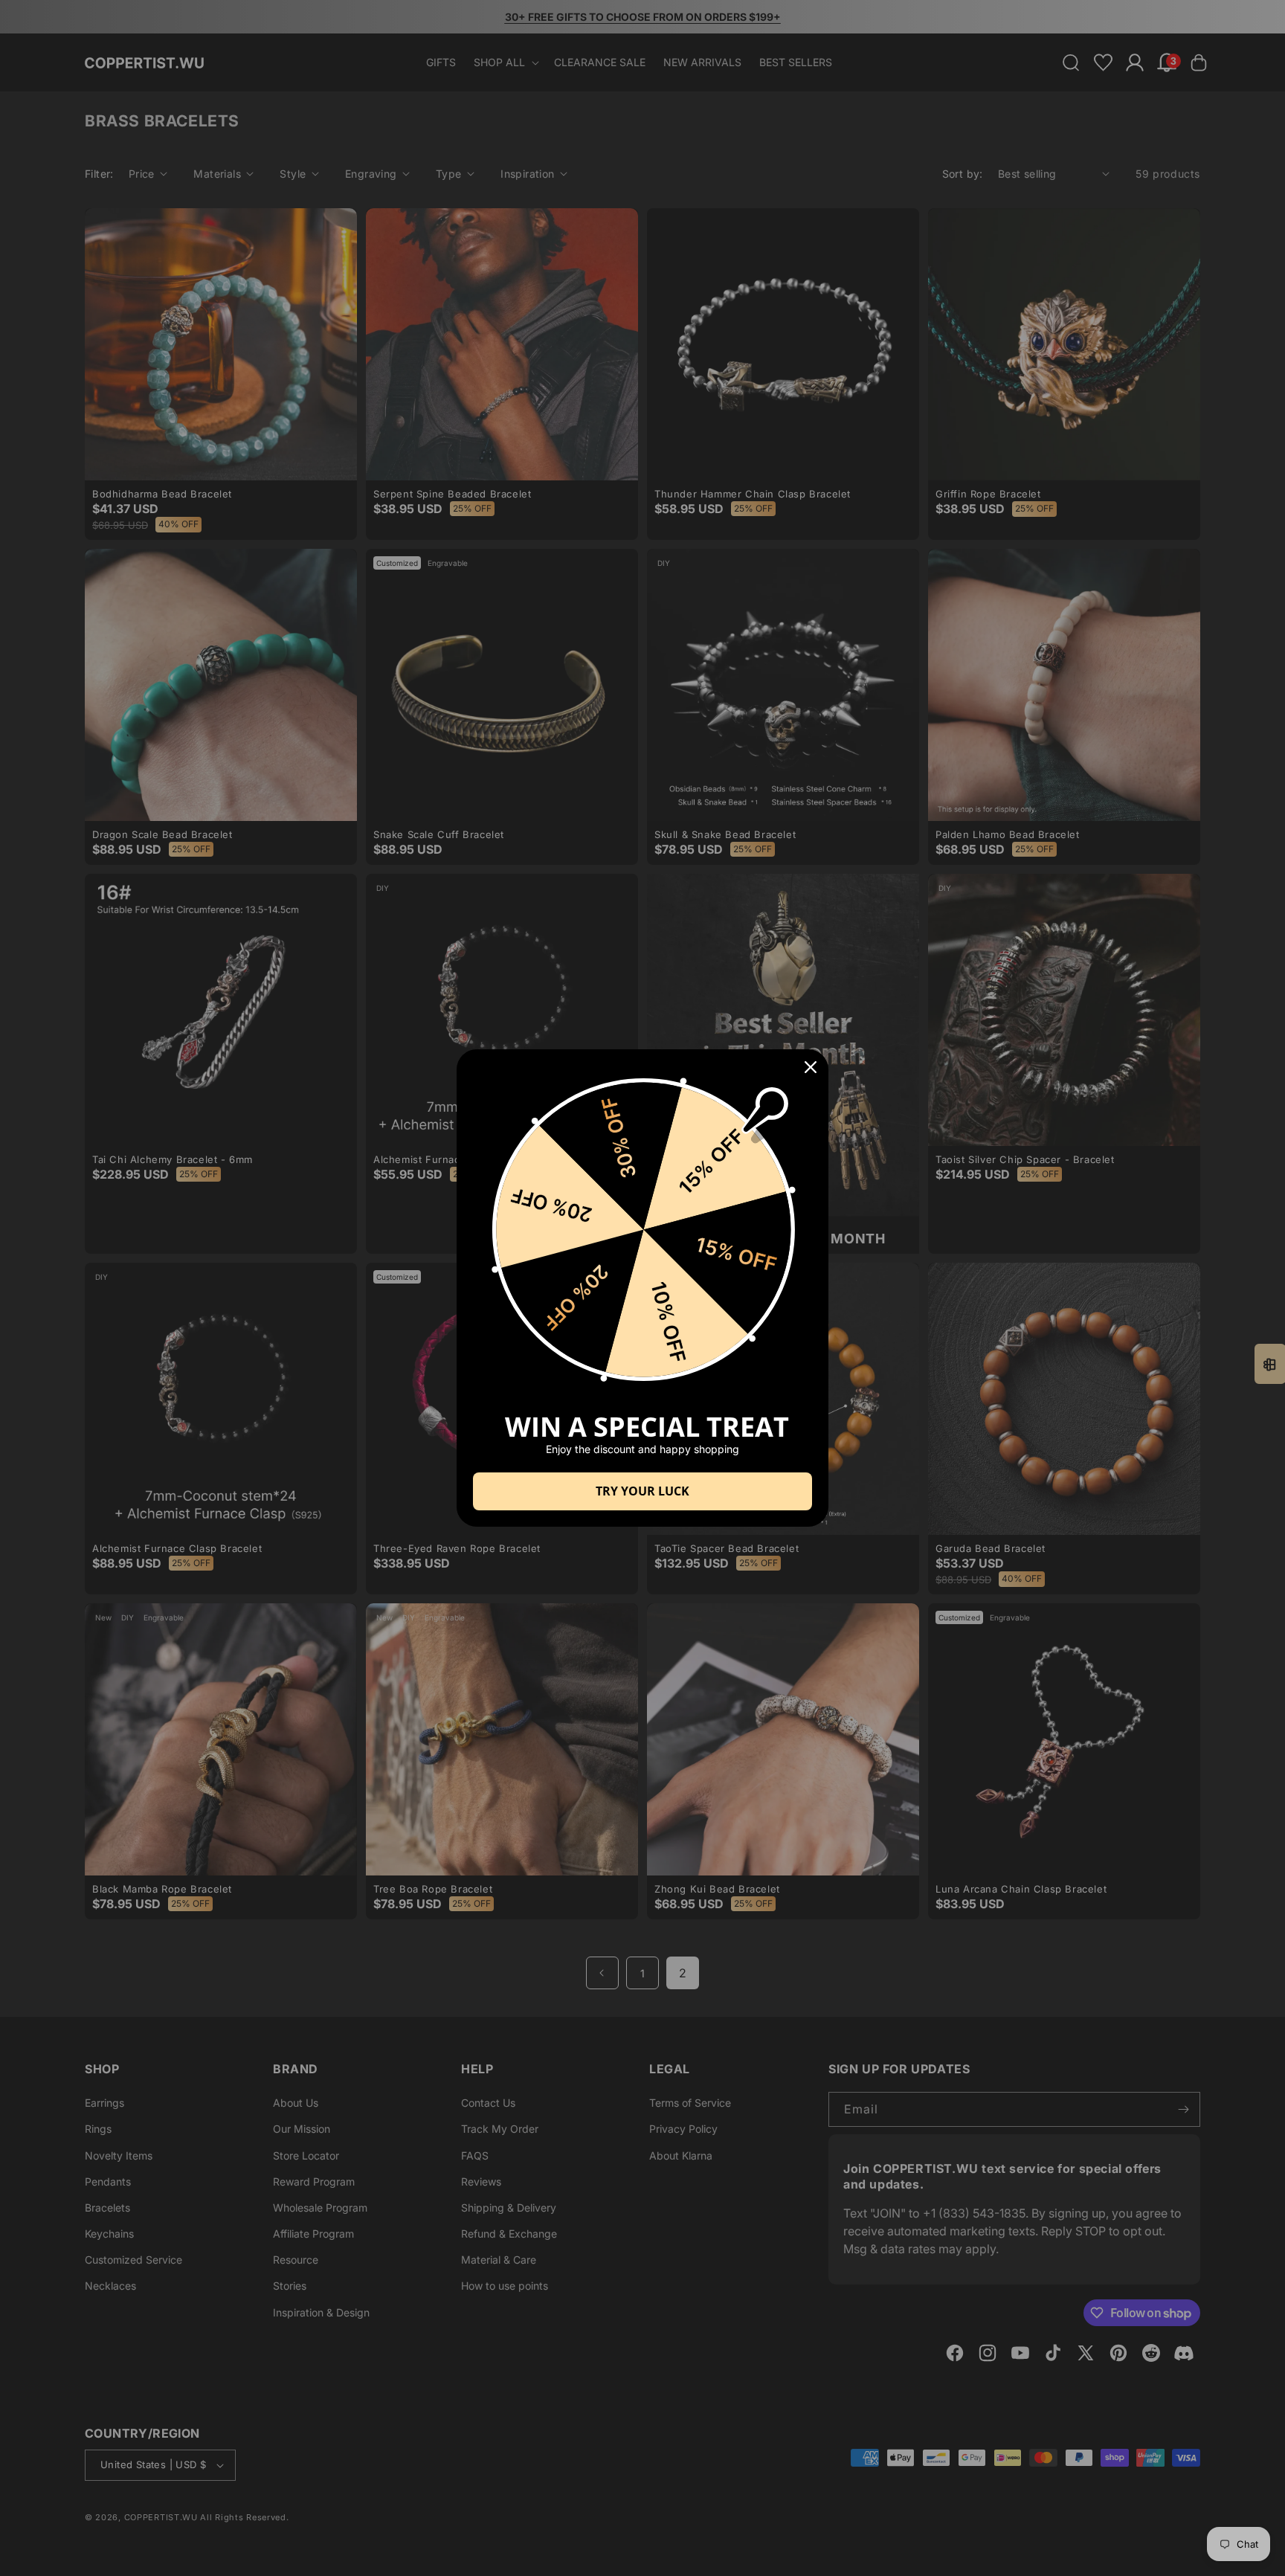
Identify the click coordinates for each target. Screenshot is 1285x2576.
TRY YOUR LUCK (642, 1491)
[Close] (811, 1067)
